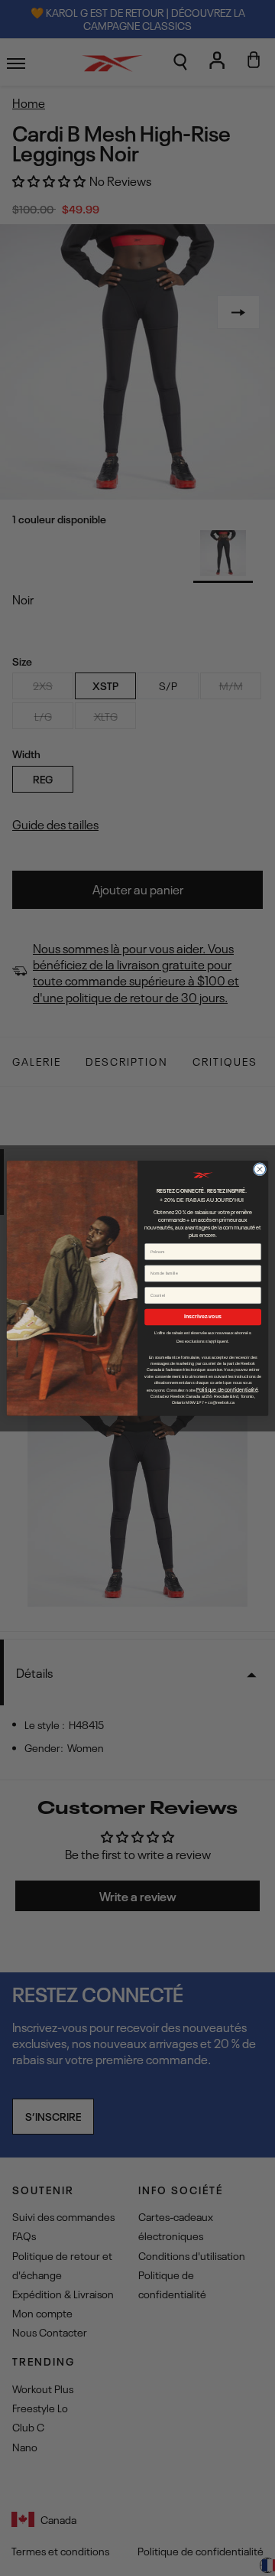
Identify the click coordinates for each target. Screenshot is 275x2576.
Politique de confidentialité (227, 1389)
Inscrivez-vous (203, 1316)
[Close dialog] (259, 1169)
